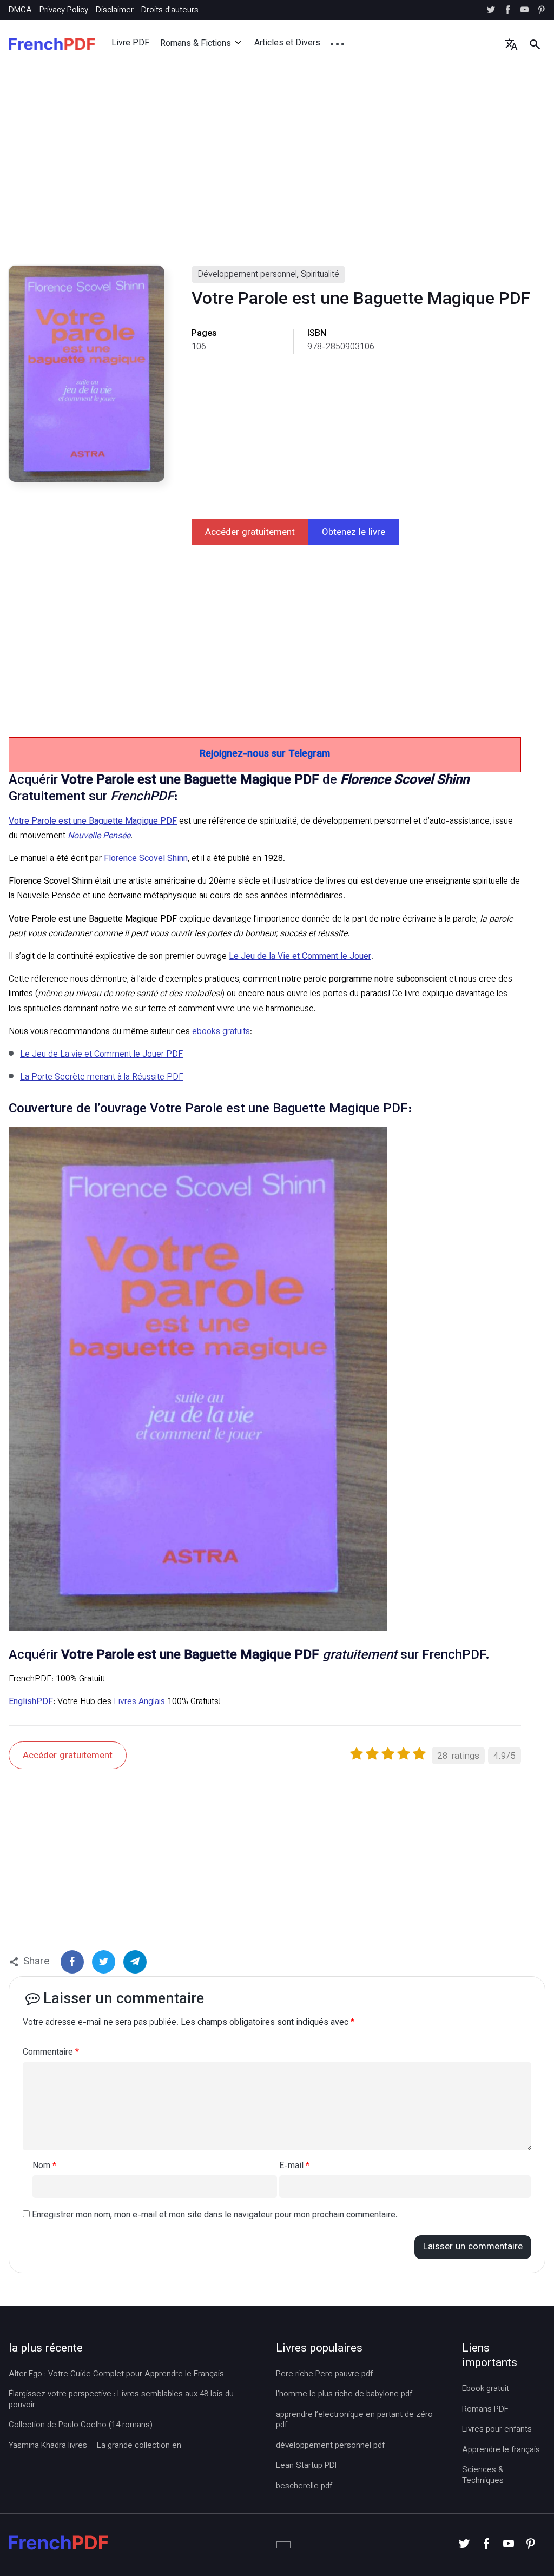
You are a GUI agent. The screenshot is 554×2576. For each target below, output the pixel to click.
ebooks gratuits (221, 1032)
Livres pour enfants (497, 2430)
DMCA (20, 11)
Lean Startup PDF (308, 2466)
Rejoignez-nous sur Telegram (265, 754)
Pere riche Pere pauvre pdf (324, 2375)
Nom (44, 2167)
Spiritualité (320, 275)
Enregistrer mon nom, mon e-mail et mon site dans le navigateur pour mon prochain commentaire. (215, 2216)
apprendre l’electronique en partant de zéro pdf (354, 2421)
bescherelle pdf (304, 2487)
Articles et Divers (287, 44)
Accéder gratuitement (250, 533)
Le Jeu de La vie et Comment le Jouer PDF (101, 1055)
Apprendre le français (501, 2451)
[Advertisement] (277, 176)
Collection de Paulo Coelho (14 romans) (81, 2426)
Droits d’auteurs (170, 11)
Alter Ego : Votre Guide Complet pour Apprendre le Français (116, 2375)
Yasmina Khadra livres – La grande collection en (95, 2446)
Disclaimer (115, 11)
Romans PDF (485, 2410)
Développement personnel (247, 275)
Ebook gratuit (486, 2389)
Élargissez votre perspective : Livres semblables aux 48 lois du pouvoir (121, 2400)
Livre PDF (130, 44)
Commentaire (51, 2053)
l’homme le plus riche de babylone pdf (344, 2395)
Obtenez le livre (354, 533)
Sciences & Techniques (483, 2476)
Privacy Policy (64, 11)
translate (511, 44)
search (535, 44)
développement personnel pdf (330, 2446)
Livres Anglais (139, 1702)
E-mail (294, 2167)
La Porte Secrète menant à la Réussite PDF (102, 1078)
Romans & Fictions (196, 44)
